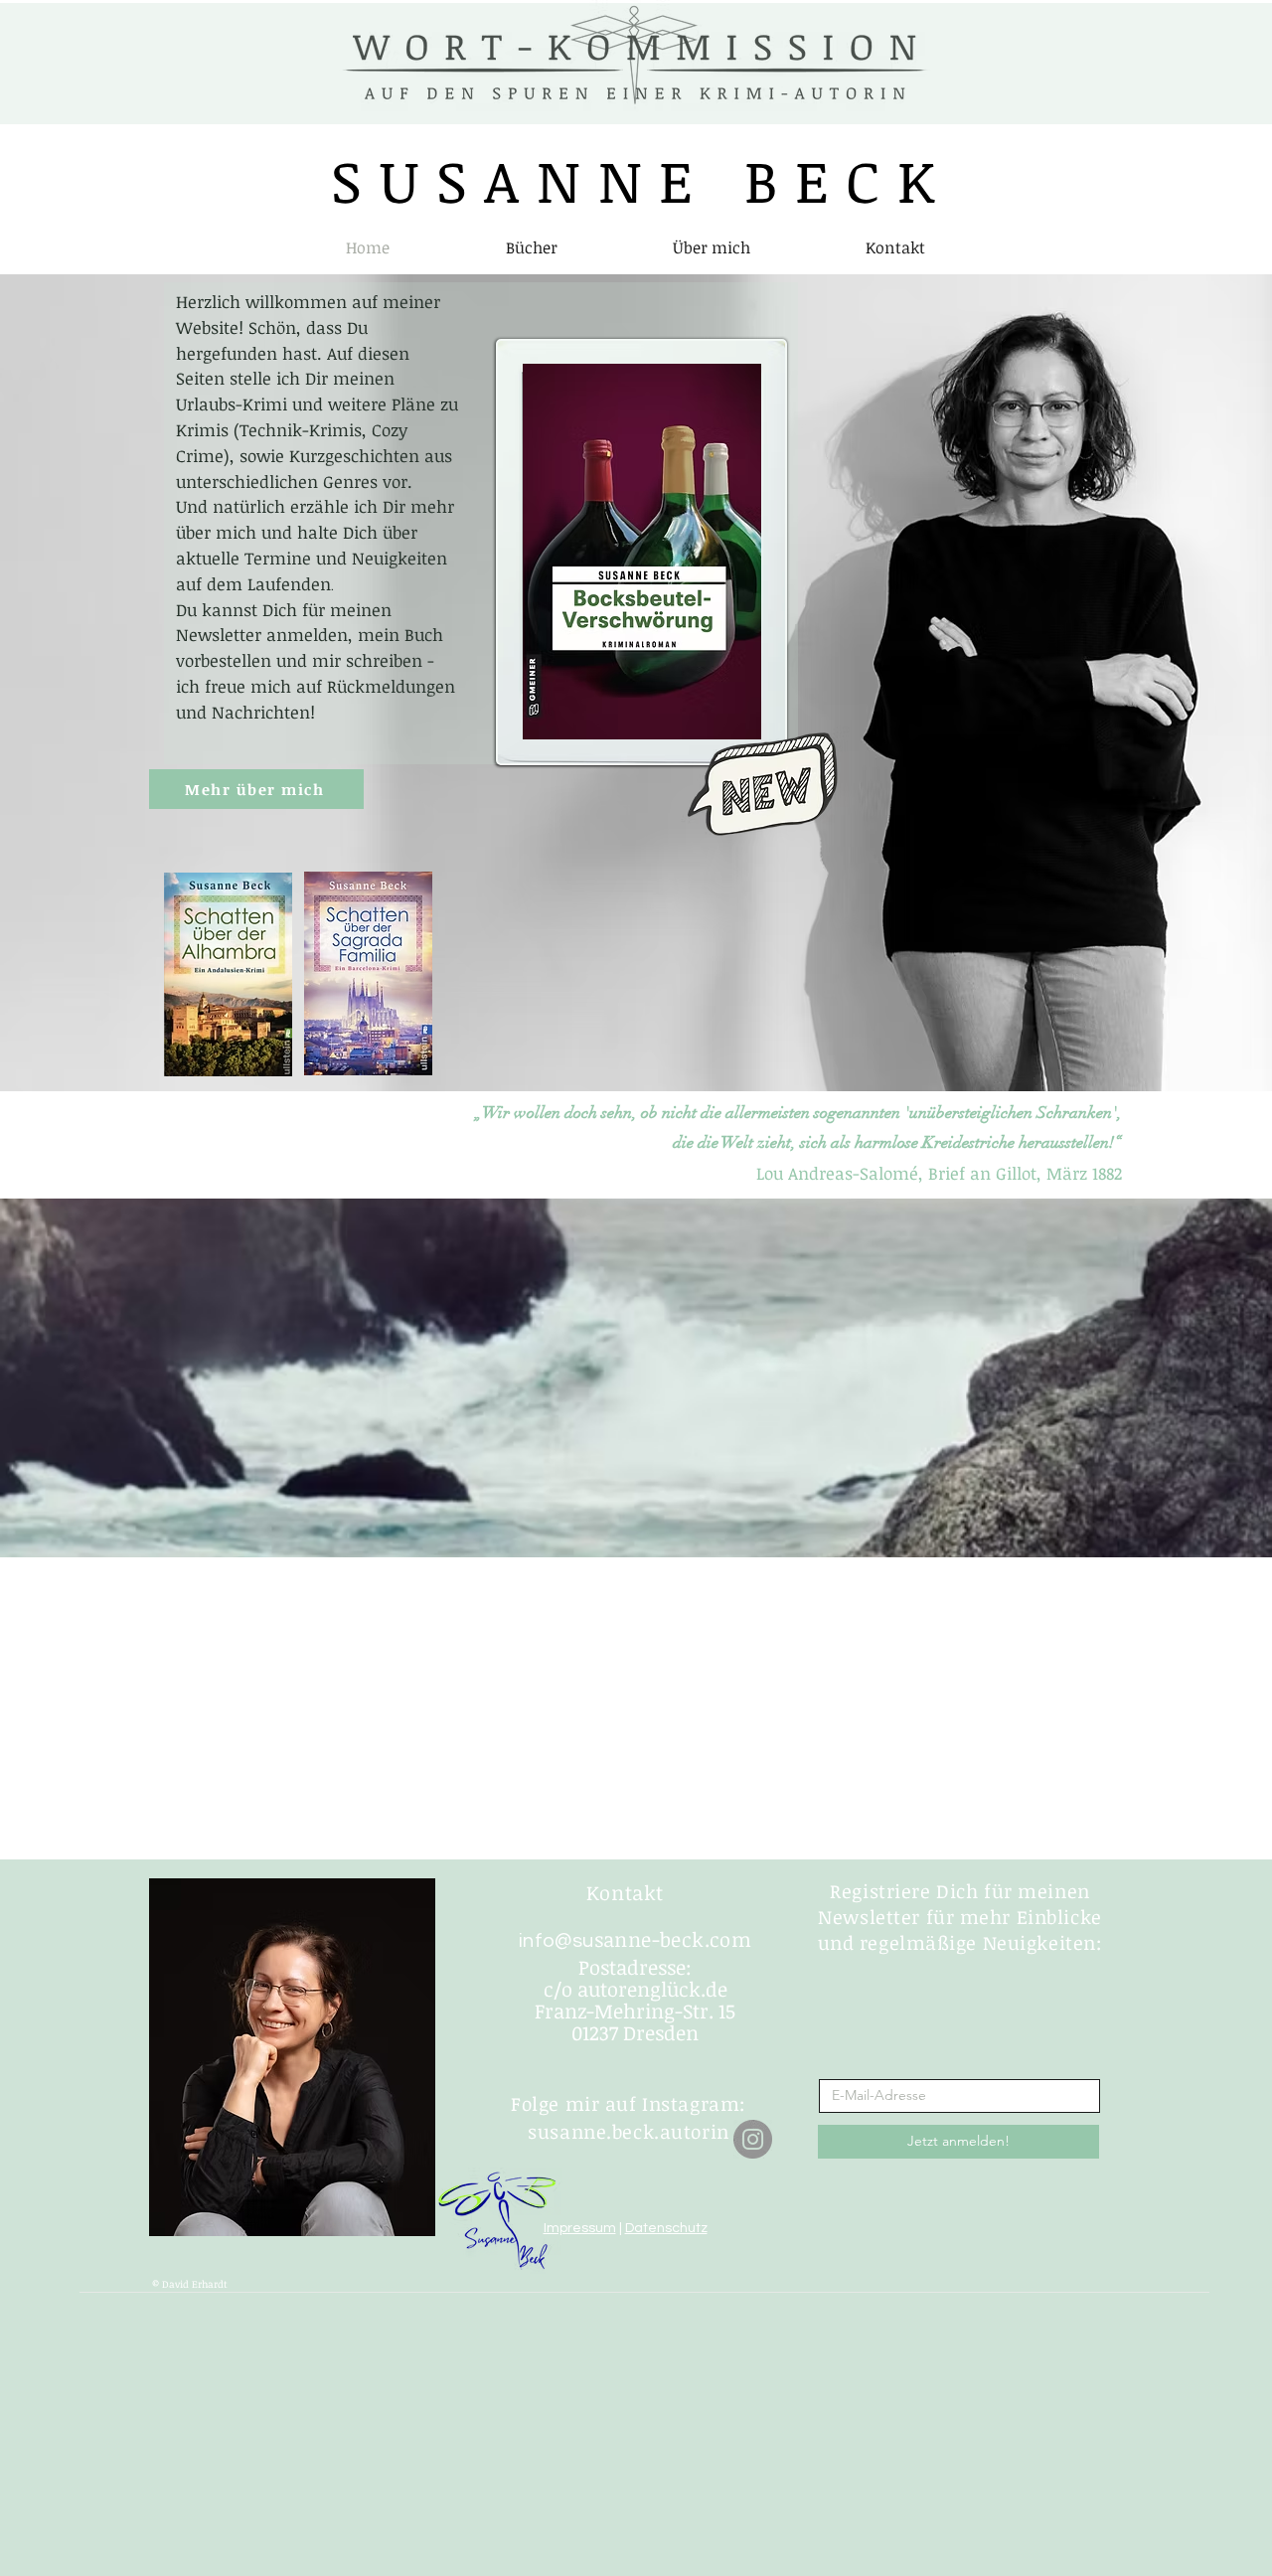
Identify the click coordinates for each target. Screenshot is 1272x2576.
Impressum (580, 2228)
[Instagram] (753, 2139)
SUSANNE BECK (641, 180)
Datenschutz (666, 2228)
